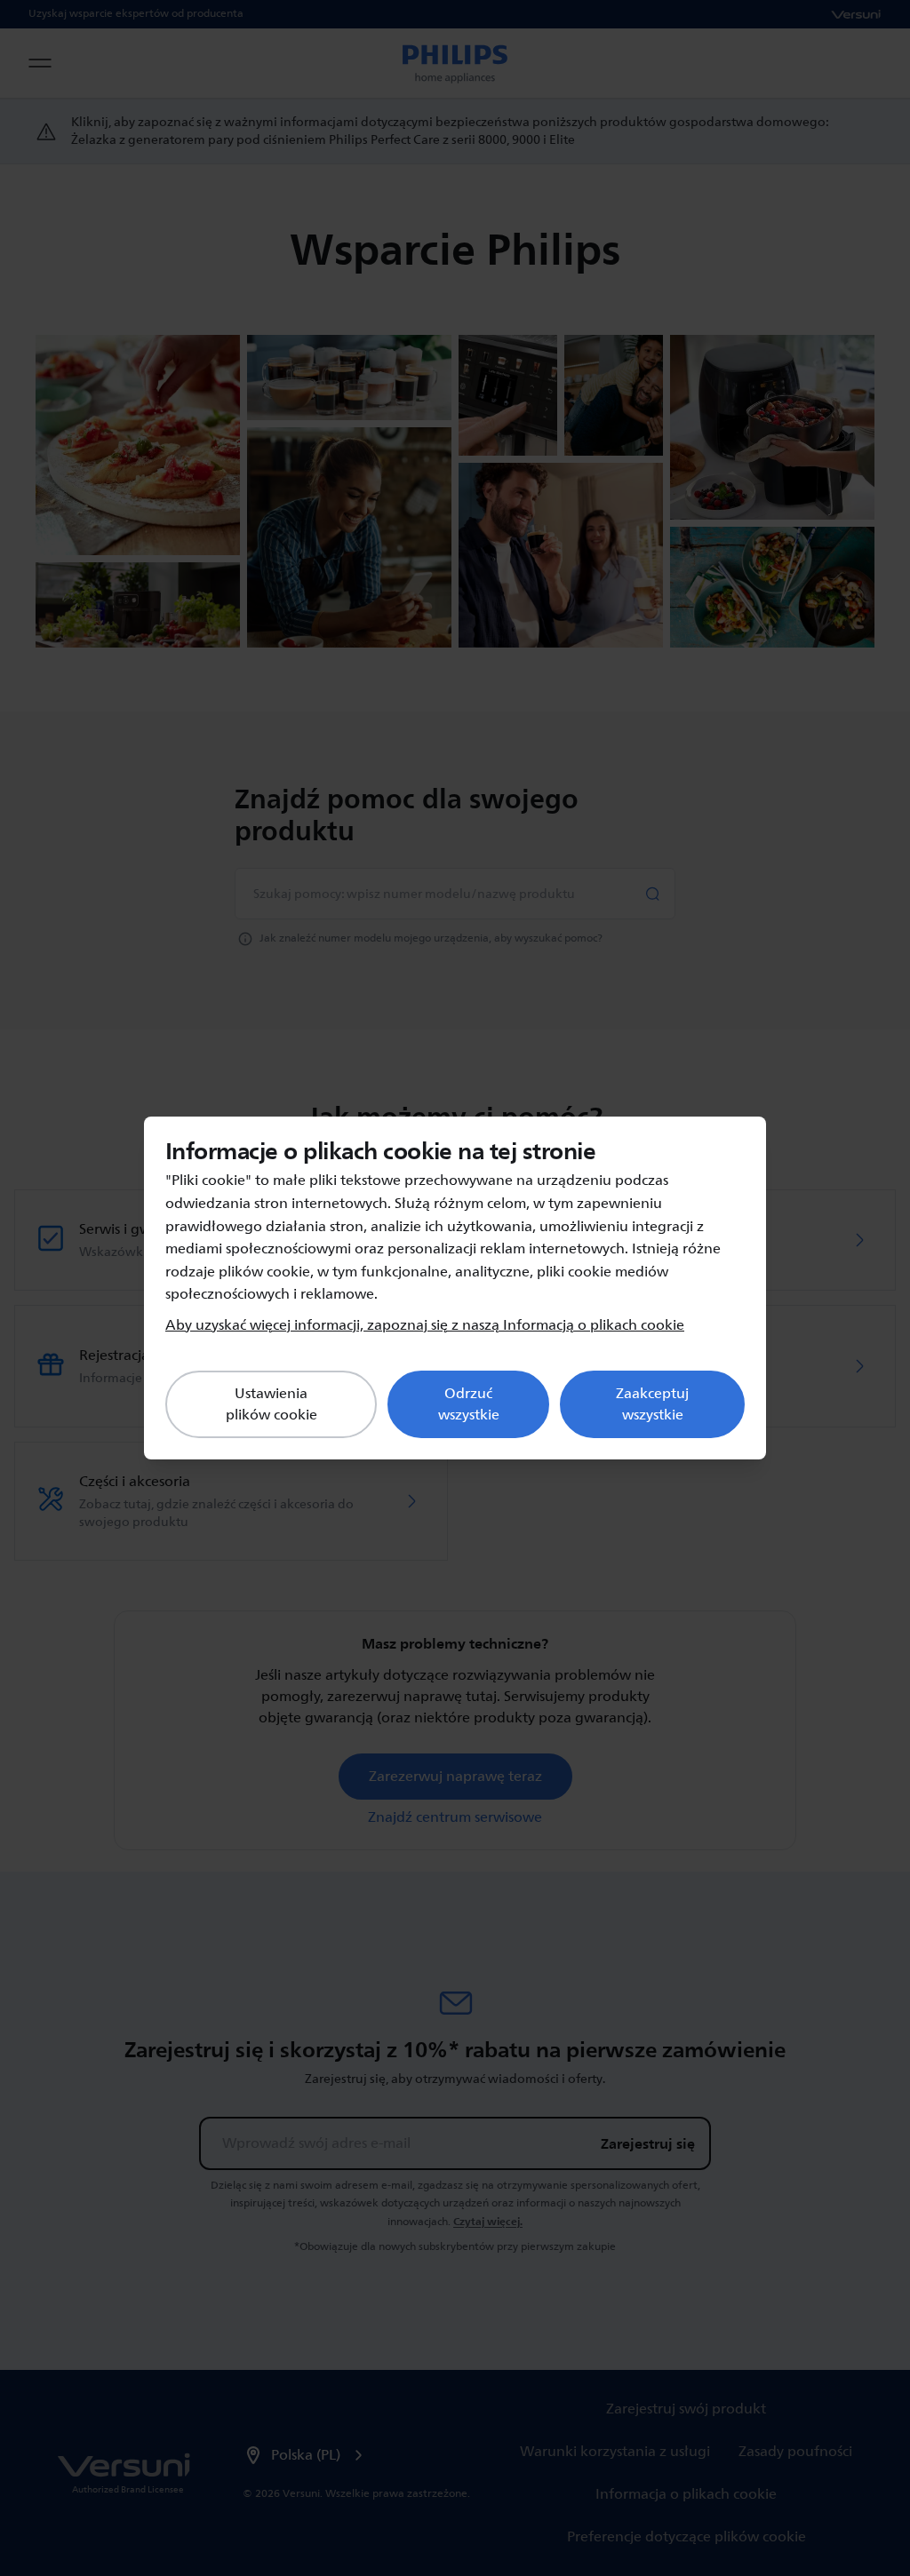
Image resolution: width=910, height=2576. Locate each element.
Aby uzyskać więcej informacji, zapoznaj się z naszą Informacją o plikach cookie (425, 1325)
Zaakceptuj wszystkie (652, 1404)
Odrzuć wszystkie (469, 1404)
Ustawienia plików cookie (271, 1404)
